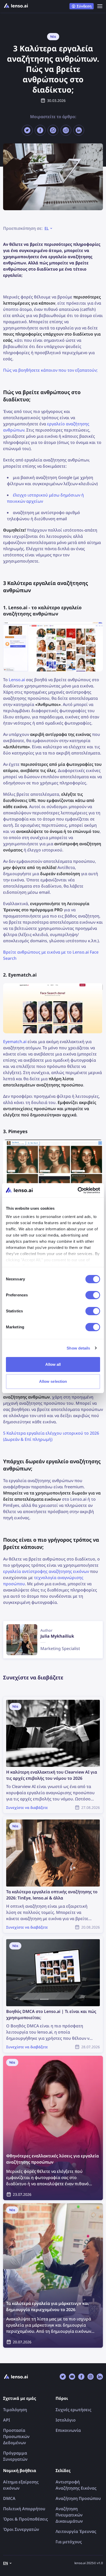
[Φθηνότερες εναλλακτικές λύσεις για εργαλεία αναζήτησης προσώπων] (53, 2128)
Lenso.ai (17, 680)
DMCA (9, 2498)
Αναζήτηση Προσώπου (78, 2498)
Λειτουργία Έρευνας (76, 2531)
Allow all (53, 1364)
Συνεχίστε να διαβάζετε (26, 1700)
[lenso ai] (16, 6)
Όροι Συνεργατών (21, 2529)
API (7, 2420)
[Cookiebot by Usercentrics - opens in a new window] (78, 1190)
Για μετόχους (69, 2542)
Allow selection (53, 1381)
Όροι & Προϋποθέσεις (25, 2519)
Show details (78, 1348)
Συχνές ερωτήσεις (73, 2410)
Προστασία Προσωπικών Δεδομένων (16, 2436)
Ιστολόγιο (66, 2420)
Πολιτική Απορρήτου (24, 2509)
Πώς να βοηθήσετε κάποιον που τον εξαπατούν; (50, 370)
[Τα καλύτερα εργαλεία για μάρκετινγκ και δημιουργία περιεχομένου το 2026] (53, 2276)
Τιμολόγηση (15, 2410)
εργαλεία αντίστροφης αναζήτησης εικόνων (46, 1571)
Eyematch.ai (15, 1042)
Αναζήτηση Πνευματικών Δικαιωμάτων (69, 2515)
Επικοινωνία (68, 2430)
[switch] (93, 1295)
